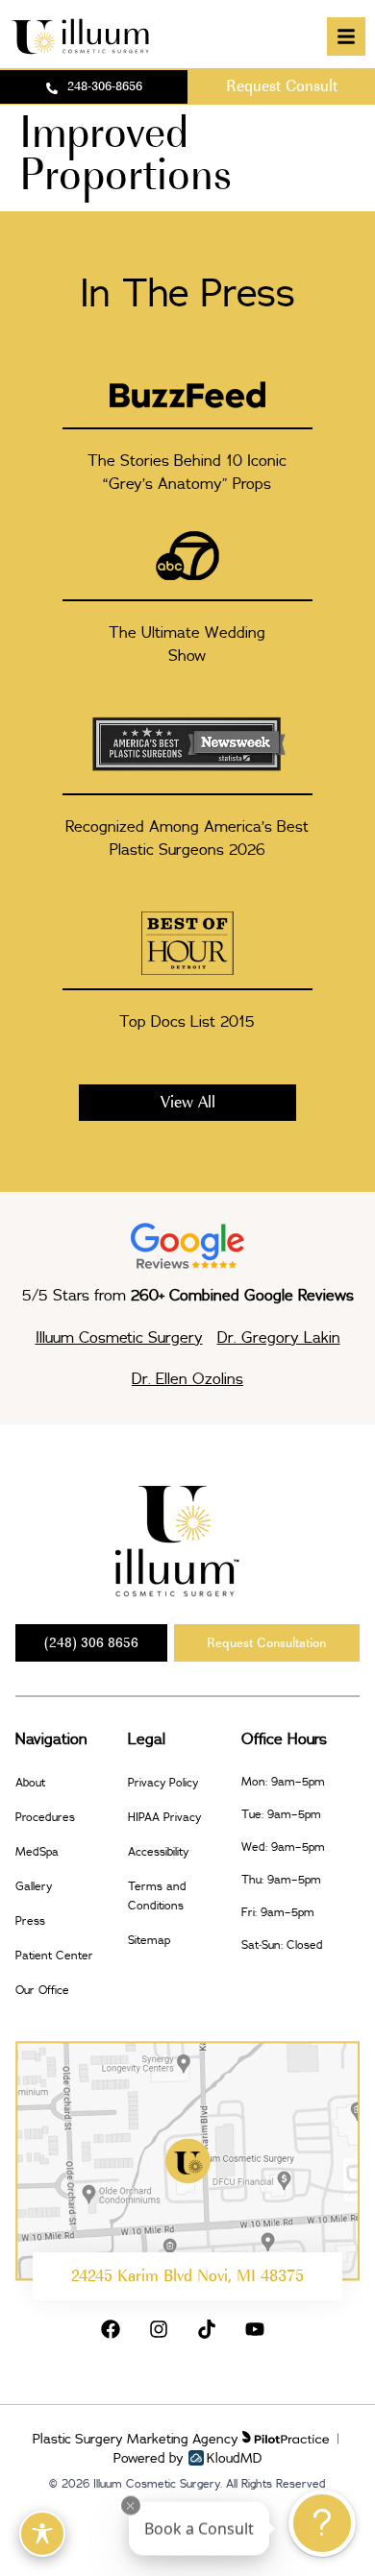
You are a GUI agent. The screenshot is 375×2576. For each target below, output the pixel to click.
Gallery (34, 1886)
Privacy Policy (163, 1782)
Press (30, 1920)
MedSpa (37, 1851)
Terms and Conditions (157, 1896)
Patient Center (54, 1955)
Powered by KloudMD (188, 2458)
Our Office (42, 1990)
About (30, 1782)
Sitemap (149, 1940)
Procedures (45, 1817)
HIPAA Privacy (164, 1817)
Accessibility (158, 1851)
